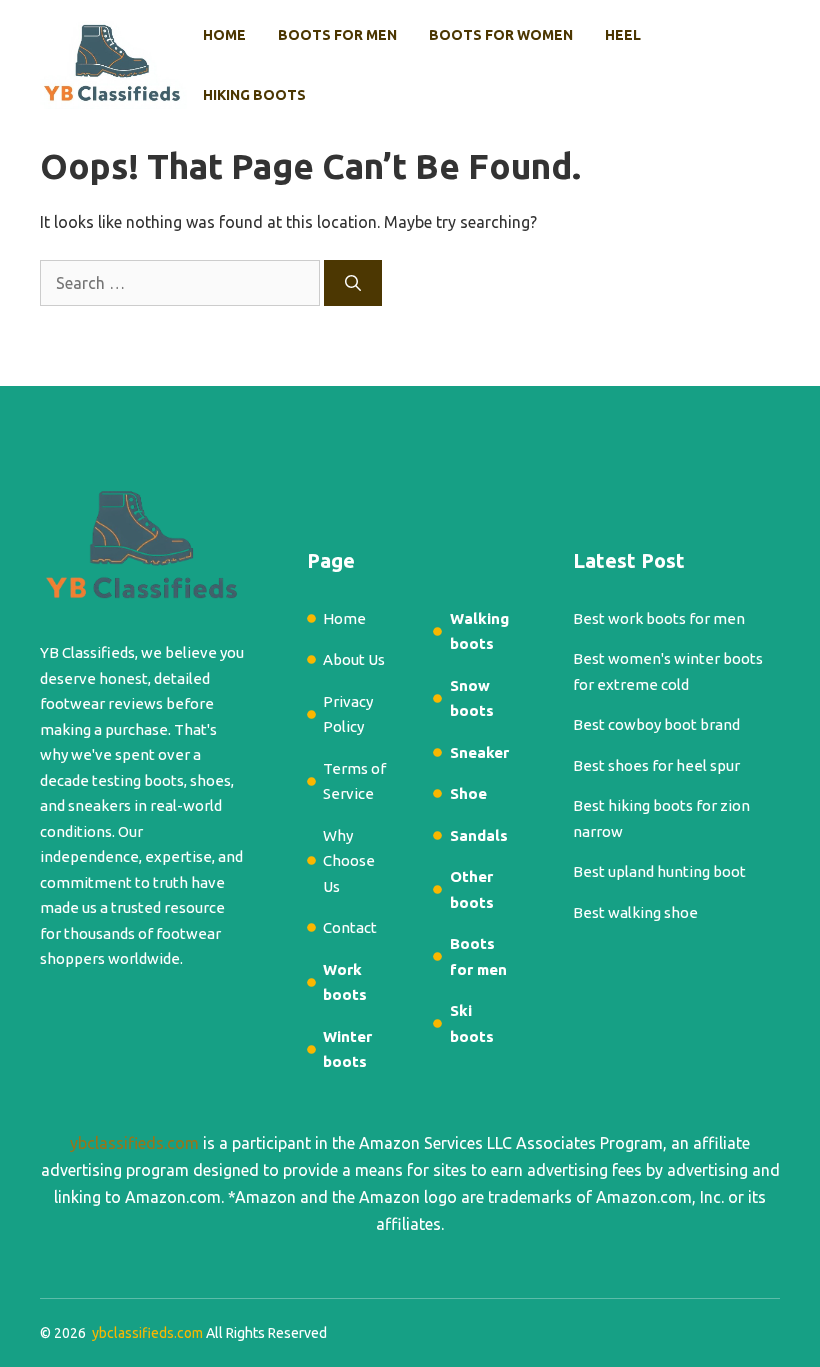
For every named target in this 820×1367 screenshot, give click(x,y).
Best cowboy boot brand (656, 724)
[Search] (353, 283)
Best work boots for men (659, 618)
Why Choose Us (349, 861)
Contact (350, 927)
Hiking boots (254, 95)
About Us (354, 659)
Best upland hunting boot (659, 871)
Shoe (468, 793)
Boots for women (501, 35)
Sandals (479, 835)
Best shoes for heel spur (656, 765)
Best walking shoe (635, 912)
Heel (623, 35)
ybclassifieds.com (134, 1143)
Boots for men (337, 35)
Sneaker (479, 752)
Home (224, 35)
